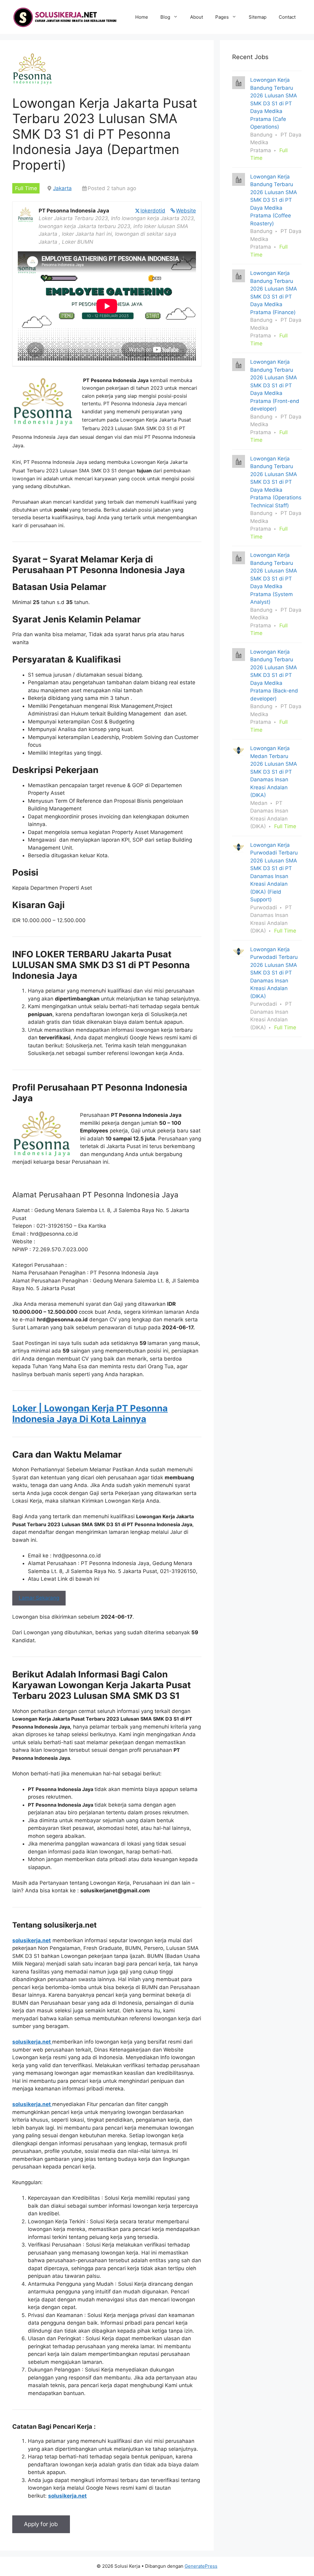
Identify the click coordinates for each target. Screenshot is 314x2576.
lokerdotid (153, 211)
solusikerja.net (32, 1940)
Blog (165, 17)
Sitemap (258, 17)
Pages (222, 17)
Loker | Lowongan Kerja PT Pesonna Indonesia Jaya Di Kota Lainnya (90, 1414)
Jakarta (62, 188)
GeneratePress (201, 2566)
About (197, 17)
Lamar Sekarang (39, 1598)
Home (142, 17)
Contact (287, 17)
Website (186, 211)
